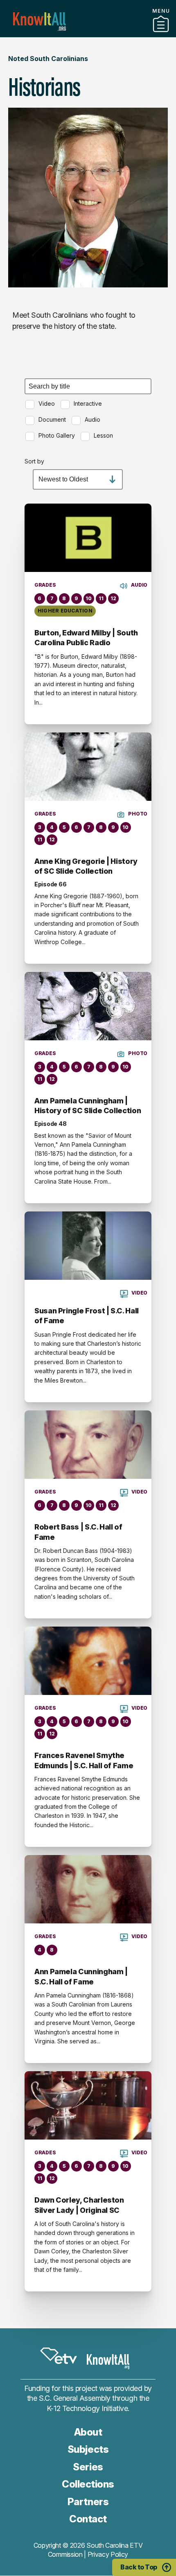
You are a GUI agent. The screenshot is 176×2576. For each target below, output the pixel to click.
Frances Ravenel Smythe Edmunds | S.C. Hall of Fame (84, 1760)
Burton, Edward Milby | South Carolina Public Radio (86, 638)
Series (88, 2467)
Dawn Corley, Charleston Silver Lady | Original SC (79, 2205)
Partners (88, 34)
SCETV (59, 2356)
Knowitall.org (39, 21)
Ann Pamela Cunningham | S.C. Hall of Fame (81, 1976)
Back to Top (139, 2567)
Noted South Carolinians (48, 59)
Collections (88, 2484)
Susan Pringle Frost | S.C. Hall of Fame (87, 1316)
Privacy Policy (108, 2554)
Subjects (88, 2449)
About (88, 2432)
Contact (88, 2519)
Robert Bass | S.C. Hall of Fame (78, 1532)
